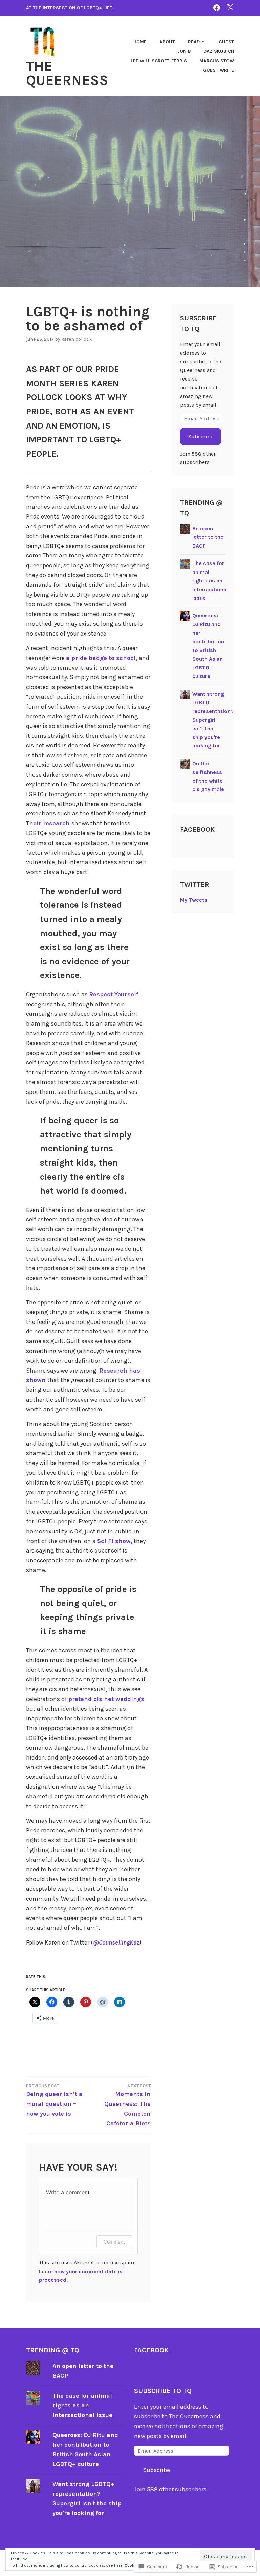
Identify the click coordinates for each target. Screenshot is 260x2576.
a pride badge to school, (102, 658)
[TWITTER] (230, 8)
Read (194, 42)
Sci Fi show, (115, 1541)
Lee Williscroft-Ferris (159, 61)
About (167, 42)
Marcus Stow (217, 61)
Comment (114, 2242)
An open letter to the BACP (208, 537)
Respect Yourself (114, 994)
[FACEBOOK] (217, 8)
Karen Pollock (77, 339)
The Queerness (67, 73)
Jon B (184, 51)
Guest (226, 42)
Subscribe (201, 436)
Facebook (197, 830)
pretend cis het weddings (106, 1699)
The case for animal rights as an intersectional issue (210, 581)
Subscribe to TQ (163, 2391)
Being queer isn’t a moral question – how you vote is (54, 2100)
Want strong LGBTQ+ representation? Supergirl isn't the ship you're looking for (213, 720)
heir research (50, 823)
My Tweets (194, 900)
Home (140, 42)
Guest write (219, 70)
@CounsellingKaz (116, 1942)
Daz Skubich (219, 51)
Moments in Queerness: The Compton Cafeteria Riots (127, 2105)
